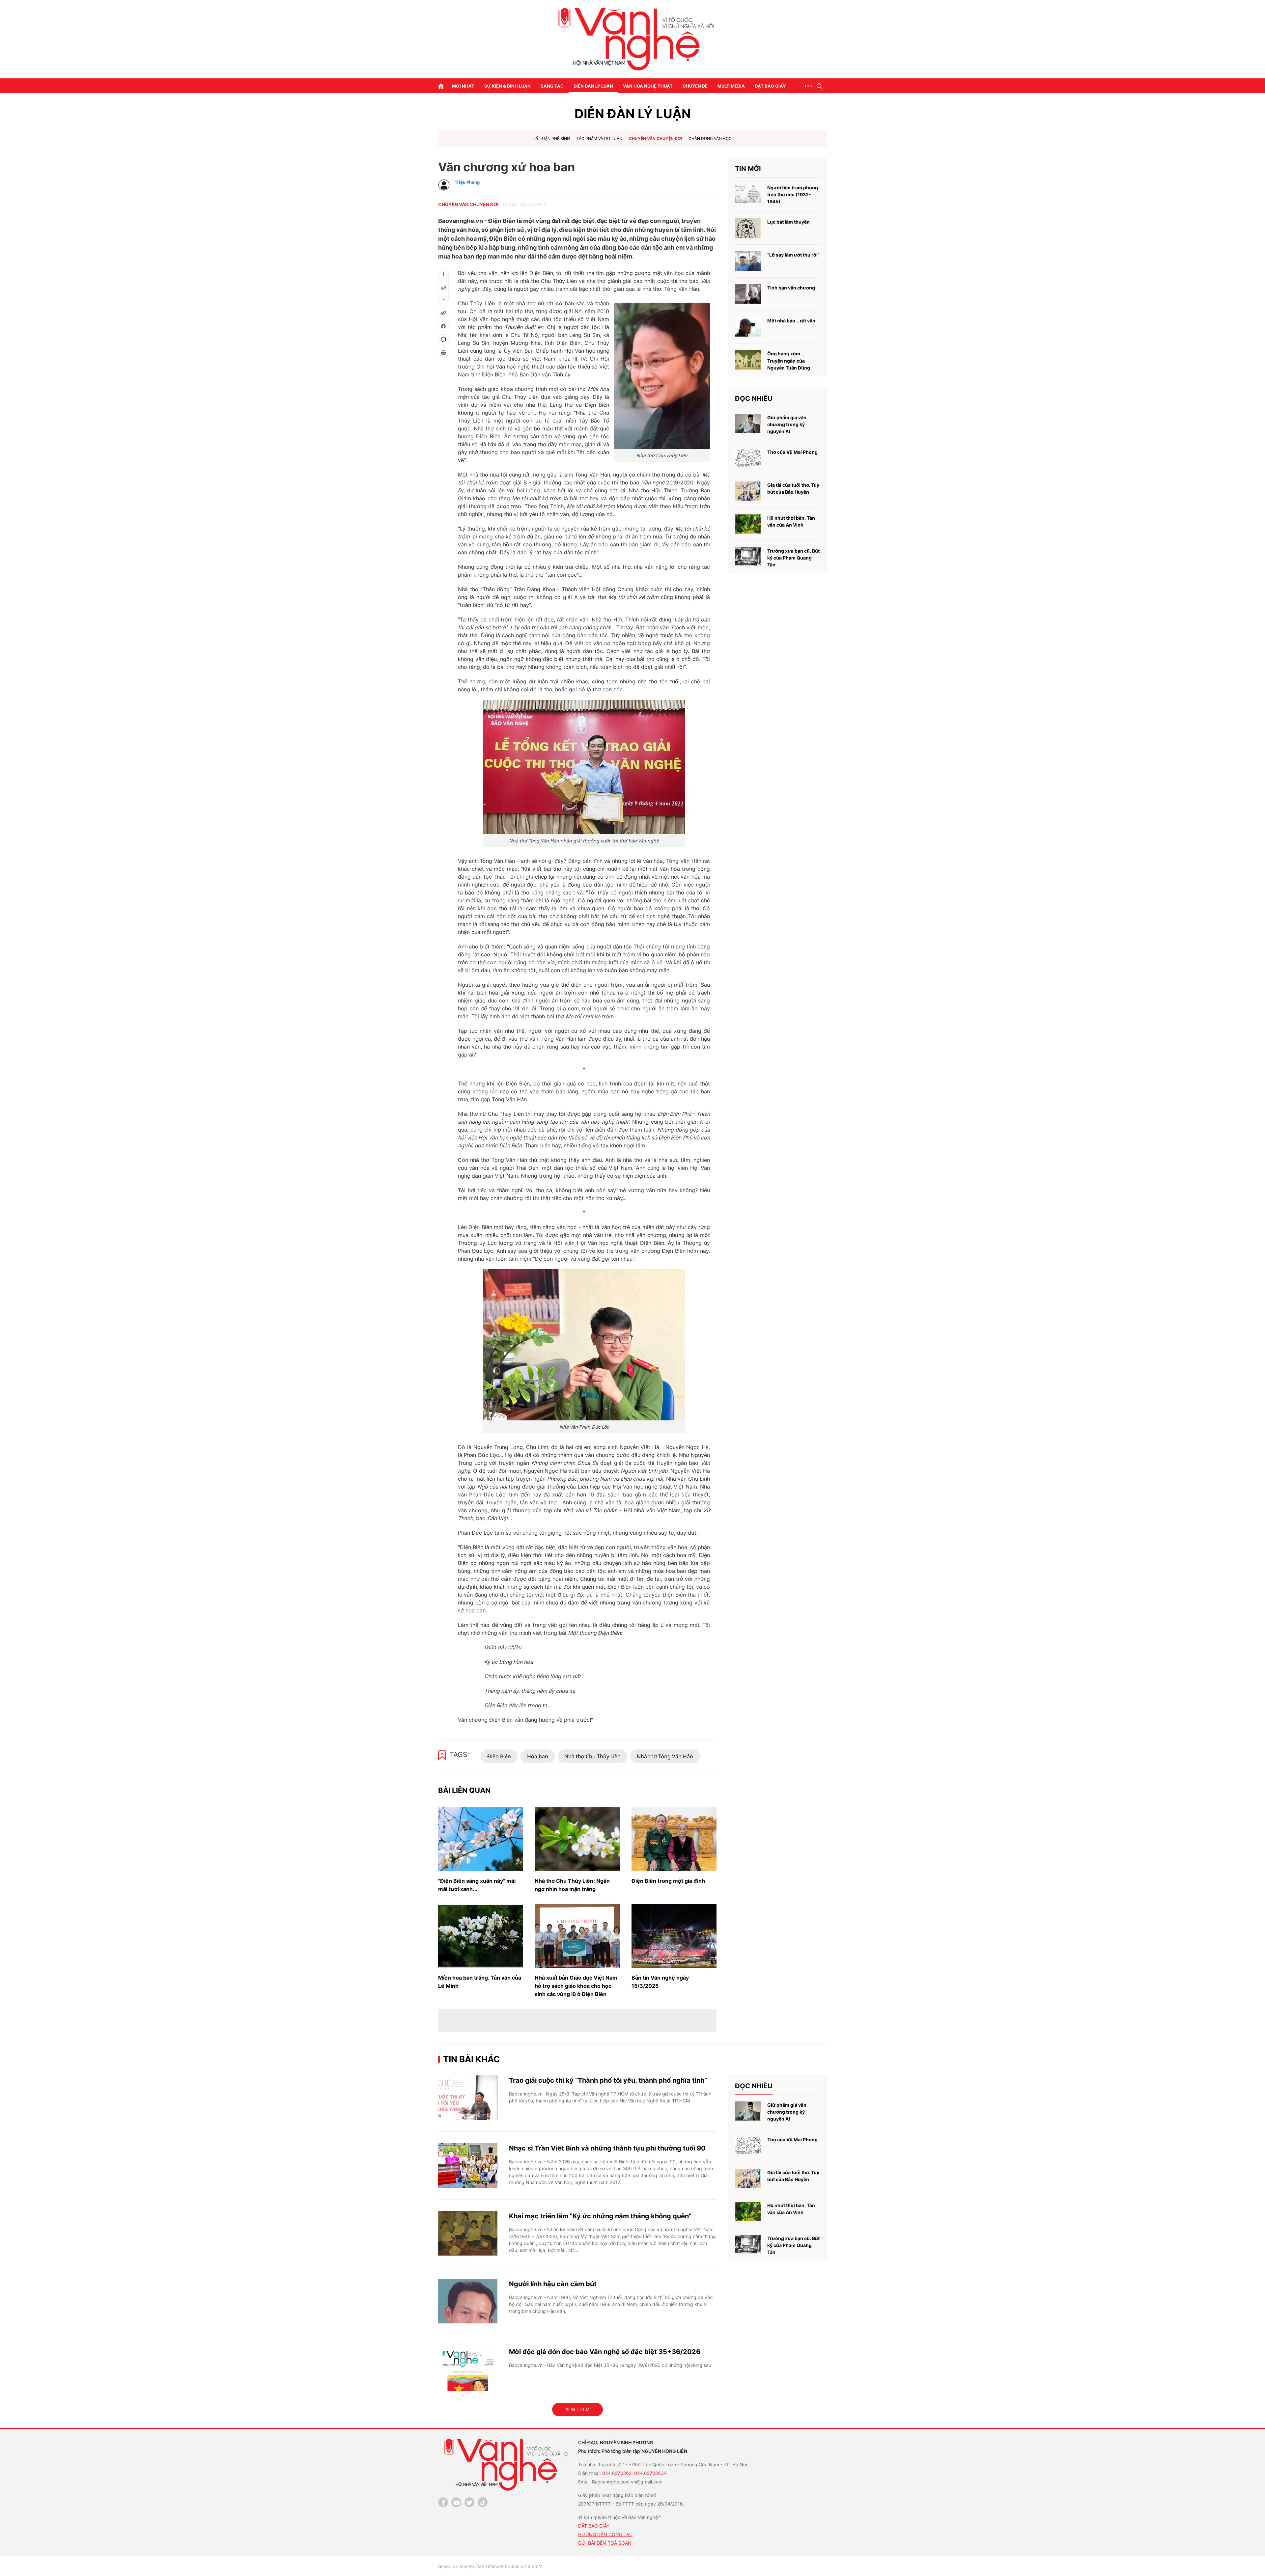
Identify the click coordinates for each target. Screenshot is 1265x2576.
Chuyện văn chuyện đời (655, 138)
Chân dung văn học (710, 138)
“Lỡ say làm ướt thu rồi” (793, 255)
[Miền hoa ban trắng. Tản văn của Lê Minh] (481, 1936)
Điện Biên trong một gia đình (668, 1881)
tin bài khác (472, 2059)
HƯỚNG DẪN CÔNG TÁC (605, 2534)
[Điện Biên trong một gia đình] (674, 1839)
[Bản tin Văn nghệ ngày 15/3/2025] (674, 1936)
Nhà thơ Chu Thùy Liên (592, 1756)
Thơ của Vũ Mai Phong (792, 452)
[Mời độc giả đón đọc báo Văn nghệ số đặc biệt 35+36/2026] (468, 2369)
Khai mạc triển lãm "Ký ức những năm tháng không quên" (600, 2216)
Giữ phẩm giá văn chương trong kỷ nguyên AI (787, 425)
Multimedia (731, 86)
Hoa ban (538, 1756)
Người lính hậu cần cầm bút (553, 2284)
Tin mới (748, 169)
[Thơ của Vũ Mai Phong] (748, 458)
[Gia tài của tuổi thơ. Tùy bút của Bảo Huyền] (748, 491)
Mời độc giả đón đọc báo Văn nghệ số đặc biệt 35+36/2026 (605, 2352)
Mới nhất (463, 86)
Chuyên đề (695, 86)
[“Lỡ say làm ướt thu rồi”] (748, 261)
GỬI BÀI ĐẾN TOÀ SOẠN (605, 2543)
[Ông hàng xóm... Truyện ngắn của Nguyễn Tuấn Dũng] (748, 360)
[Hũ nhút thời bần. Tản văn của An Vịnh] (748, 524)
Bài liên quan (464, 1790)
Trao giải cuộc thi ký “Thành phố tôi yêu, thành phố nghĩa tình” (608, 2080)
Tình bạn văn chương (791, 288)
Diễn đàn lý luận (593, 86)
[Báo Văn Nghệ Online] (632, 39)
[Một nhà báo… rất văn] (748, 327)
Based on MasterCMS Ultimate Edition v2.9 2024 (491, 2566)
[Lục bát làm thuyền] (748, 228)
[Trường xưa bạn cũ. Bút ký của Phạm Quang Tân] (748, 557)
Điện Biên (499, 1756)
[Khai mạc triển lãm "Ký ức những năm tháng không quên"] (468, 2233)
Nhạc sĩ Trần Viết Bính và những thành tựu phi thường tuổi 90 (607, 2148)
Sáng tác (552, 86)
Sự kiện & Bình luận (507, 86)
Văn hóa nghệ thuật (648, 86)
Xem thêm (577, 2409)
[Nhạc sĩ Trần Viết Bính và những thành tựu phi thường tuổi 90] (468, 2165)
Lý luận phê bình (552, 138)
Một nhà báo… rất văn (791, 321)
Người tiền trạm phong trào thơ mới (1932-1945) (793, 195)
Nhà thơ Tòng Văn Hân (665, 1756)
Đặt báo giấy (770, 86)
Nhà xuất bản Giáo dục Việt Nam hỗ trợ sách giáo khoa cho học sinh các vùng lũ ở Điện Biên (576, 1986)
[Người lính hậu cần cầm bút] (468, 2301)
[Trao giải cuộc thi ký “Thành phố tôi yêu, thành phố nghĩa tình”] (468, 2098)
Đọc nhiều (754, 398)
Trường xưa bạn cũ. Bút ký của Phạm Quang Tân (793, 558)
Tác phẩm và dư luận (599, 138)
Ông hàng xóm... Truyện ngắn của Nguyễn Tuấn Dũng (789, 361)
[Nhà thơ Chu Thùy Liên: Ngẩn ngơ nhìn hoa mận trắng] (577, 1839)
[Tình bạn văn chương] (748, 294)
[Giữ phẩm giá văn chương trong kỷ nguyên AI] (748, 424)
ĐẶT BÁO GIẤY (594, 2526)
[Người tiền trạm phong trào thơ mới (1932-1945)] (748, 194)
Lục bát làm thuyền (788, 222)
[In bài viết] (443, 353)
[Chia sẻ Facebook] (443, 326)
